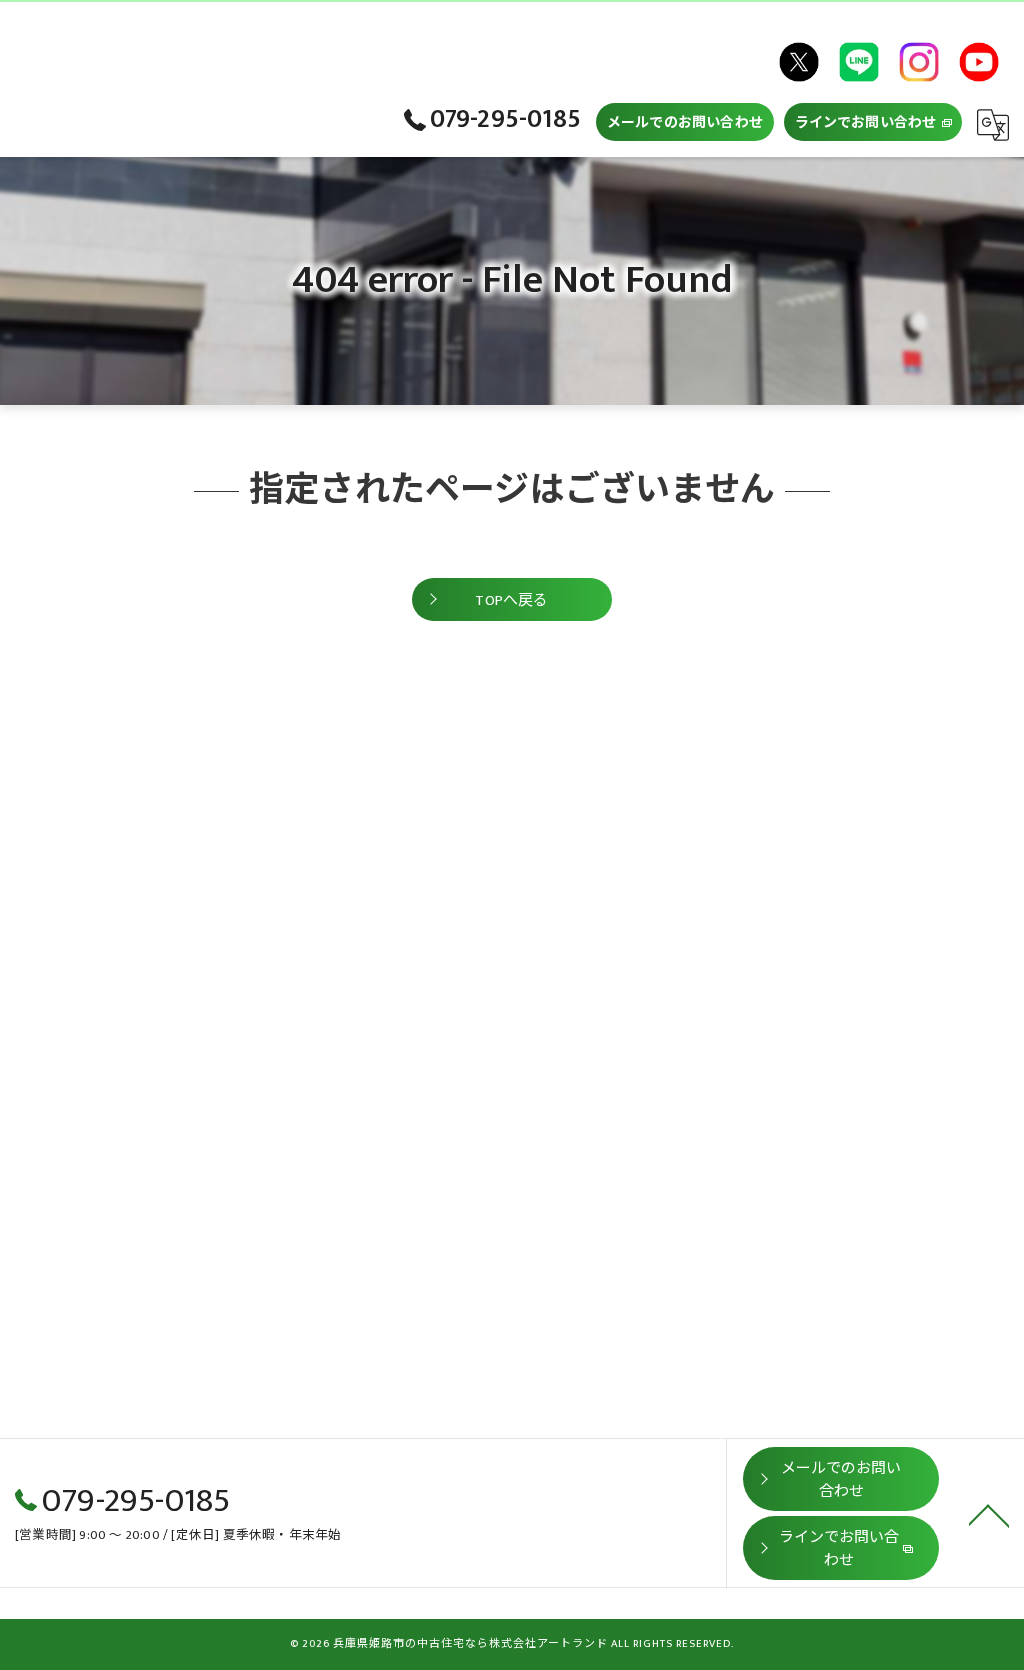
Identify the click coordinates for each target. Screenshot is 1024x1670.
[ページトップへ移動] (989, 1514)
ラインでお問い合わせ (866, 122)
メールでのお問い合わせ (685, 122)
